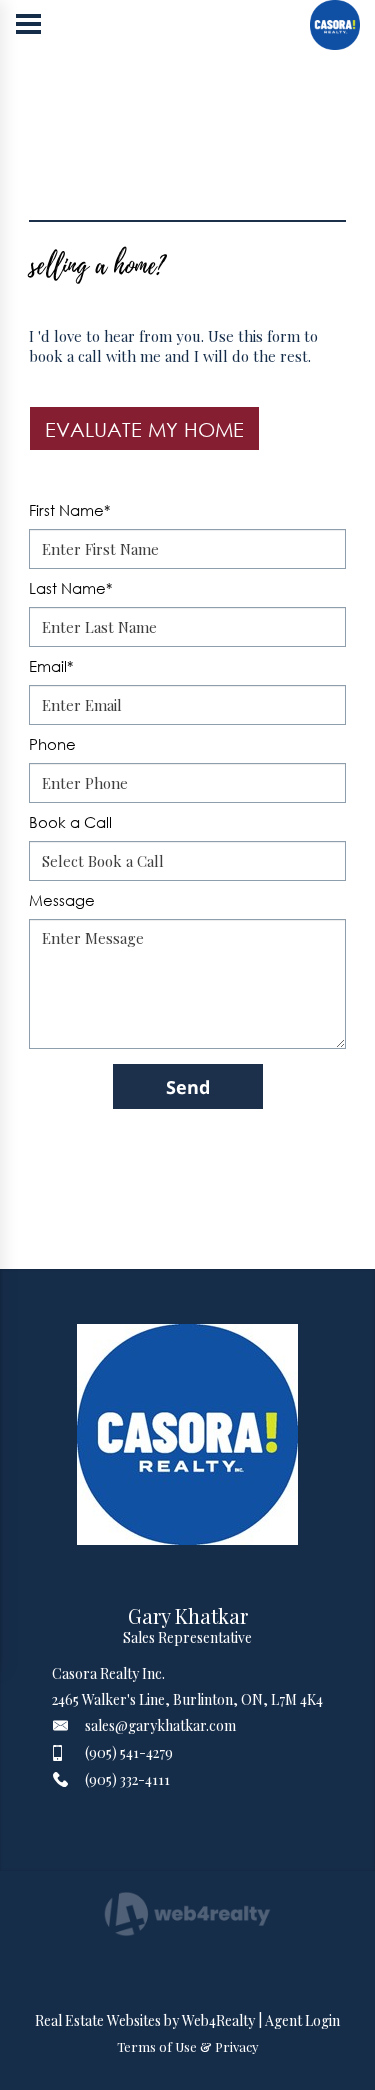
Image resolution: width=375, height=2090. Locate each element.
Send (188, 1087)
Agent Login (302, 2020)
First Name (69, 510)
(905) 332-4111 (127, 1779)
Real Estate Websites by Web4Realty (145, 2020)
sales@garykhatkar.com (160, 1725)
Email (51, 666)
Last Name (70, 588)
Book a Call (70, 822)
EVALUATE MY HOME (144, 429)
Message (62, 900)
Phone (52, 744)
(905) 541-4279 (129, 1752)
